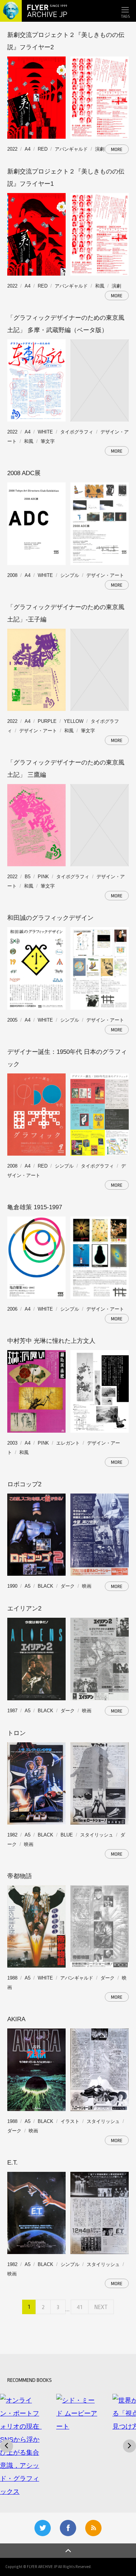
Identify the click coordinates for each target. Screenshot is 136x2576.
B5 (28, 877)
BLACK (46, 1586)
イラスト (70, 2121)
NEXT (101, 2307)
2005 (12, 1020)
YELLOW (74, 721)
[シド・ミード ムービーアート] (77, 2413)
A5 (28, 1586)
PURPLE (47, 721)
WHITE (45, 432)
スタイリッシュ (97, 1835)
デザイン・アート (105, 575)
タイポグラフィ (77, 432)
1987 (12, 1711)
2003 (12, 1443)
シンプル (70, 575)
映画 (87, 1586)
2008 (12, 575)
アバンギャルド (71, 149)
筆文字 (48, 441)
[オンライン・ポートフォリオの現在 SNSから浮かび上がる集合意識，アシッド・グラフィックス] (21, 2446)
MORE (117, 149)
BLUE (67, 1835)
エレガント (68, 1443)
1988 (12, 1978)
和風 (100, 286)
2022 (12, 149)
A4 (28, 149)
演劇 (100, 149)
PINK (43, 877)
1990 (12, 1586)
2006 (12, 1309)
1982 (12, 1835)
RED (43, 149)
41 (80, 2307)
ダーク (68, 1586)
